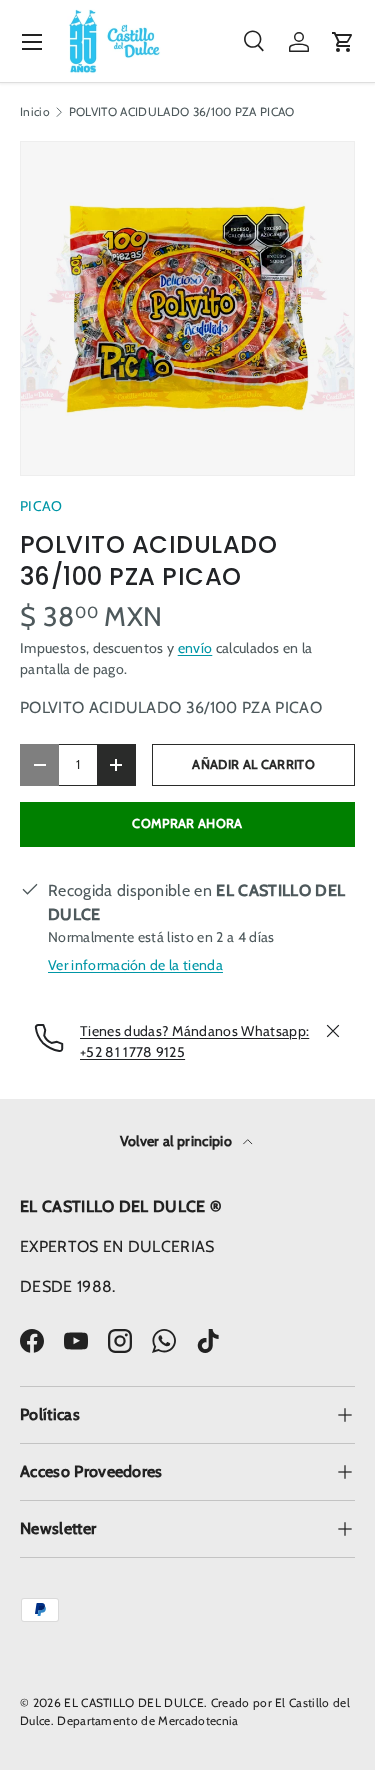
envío (195, 648)
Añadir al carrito (253, 764)
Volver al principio (177, 1141)
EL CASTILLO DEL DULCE (134, 1702)
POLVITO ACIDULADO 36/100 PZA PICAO (182, 112)
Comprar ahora (187, 823)
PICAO (41, 506)
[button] (343, 42)
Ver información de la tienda (135, 965)
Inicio (35, 112)
